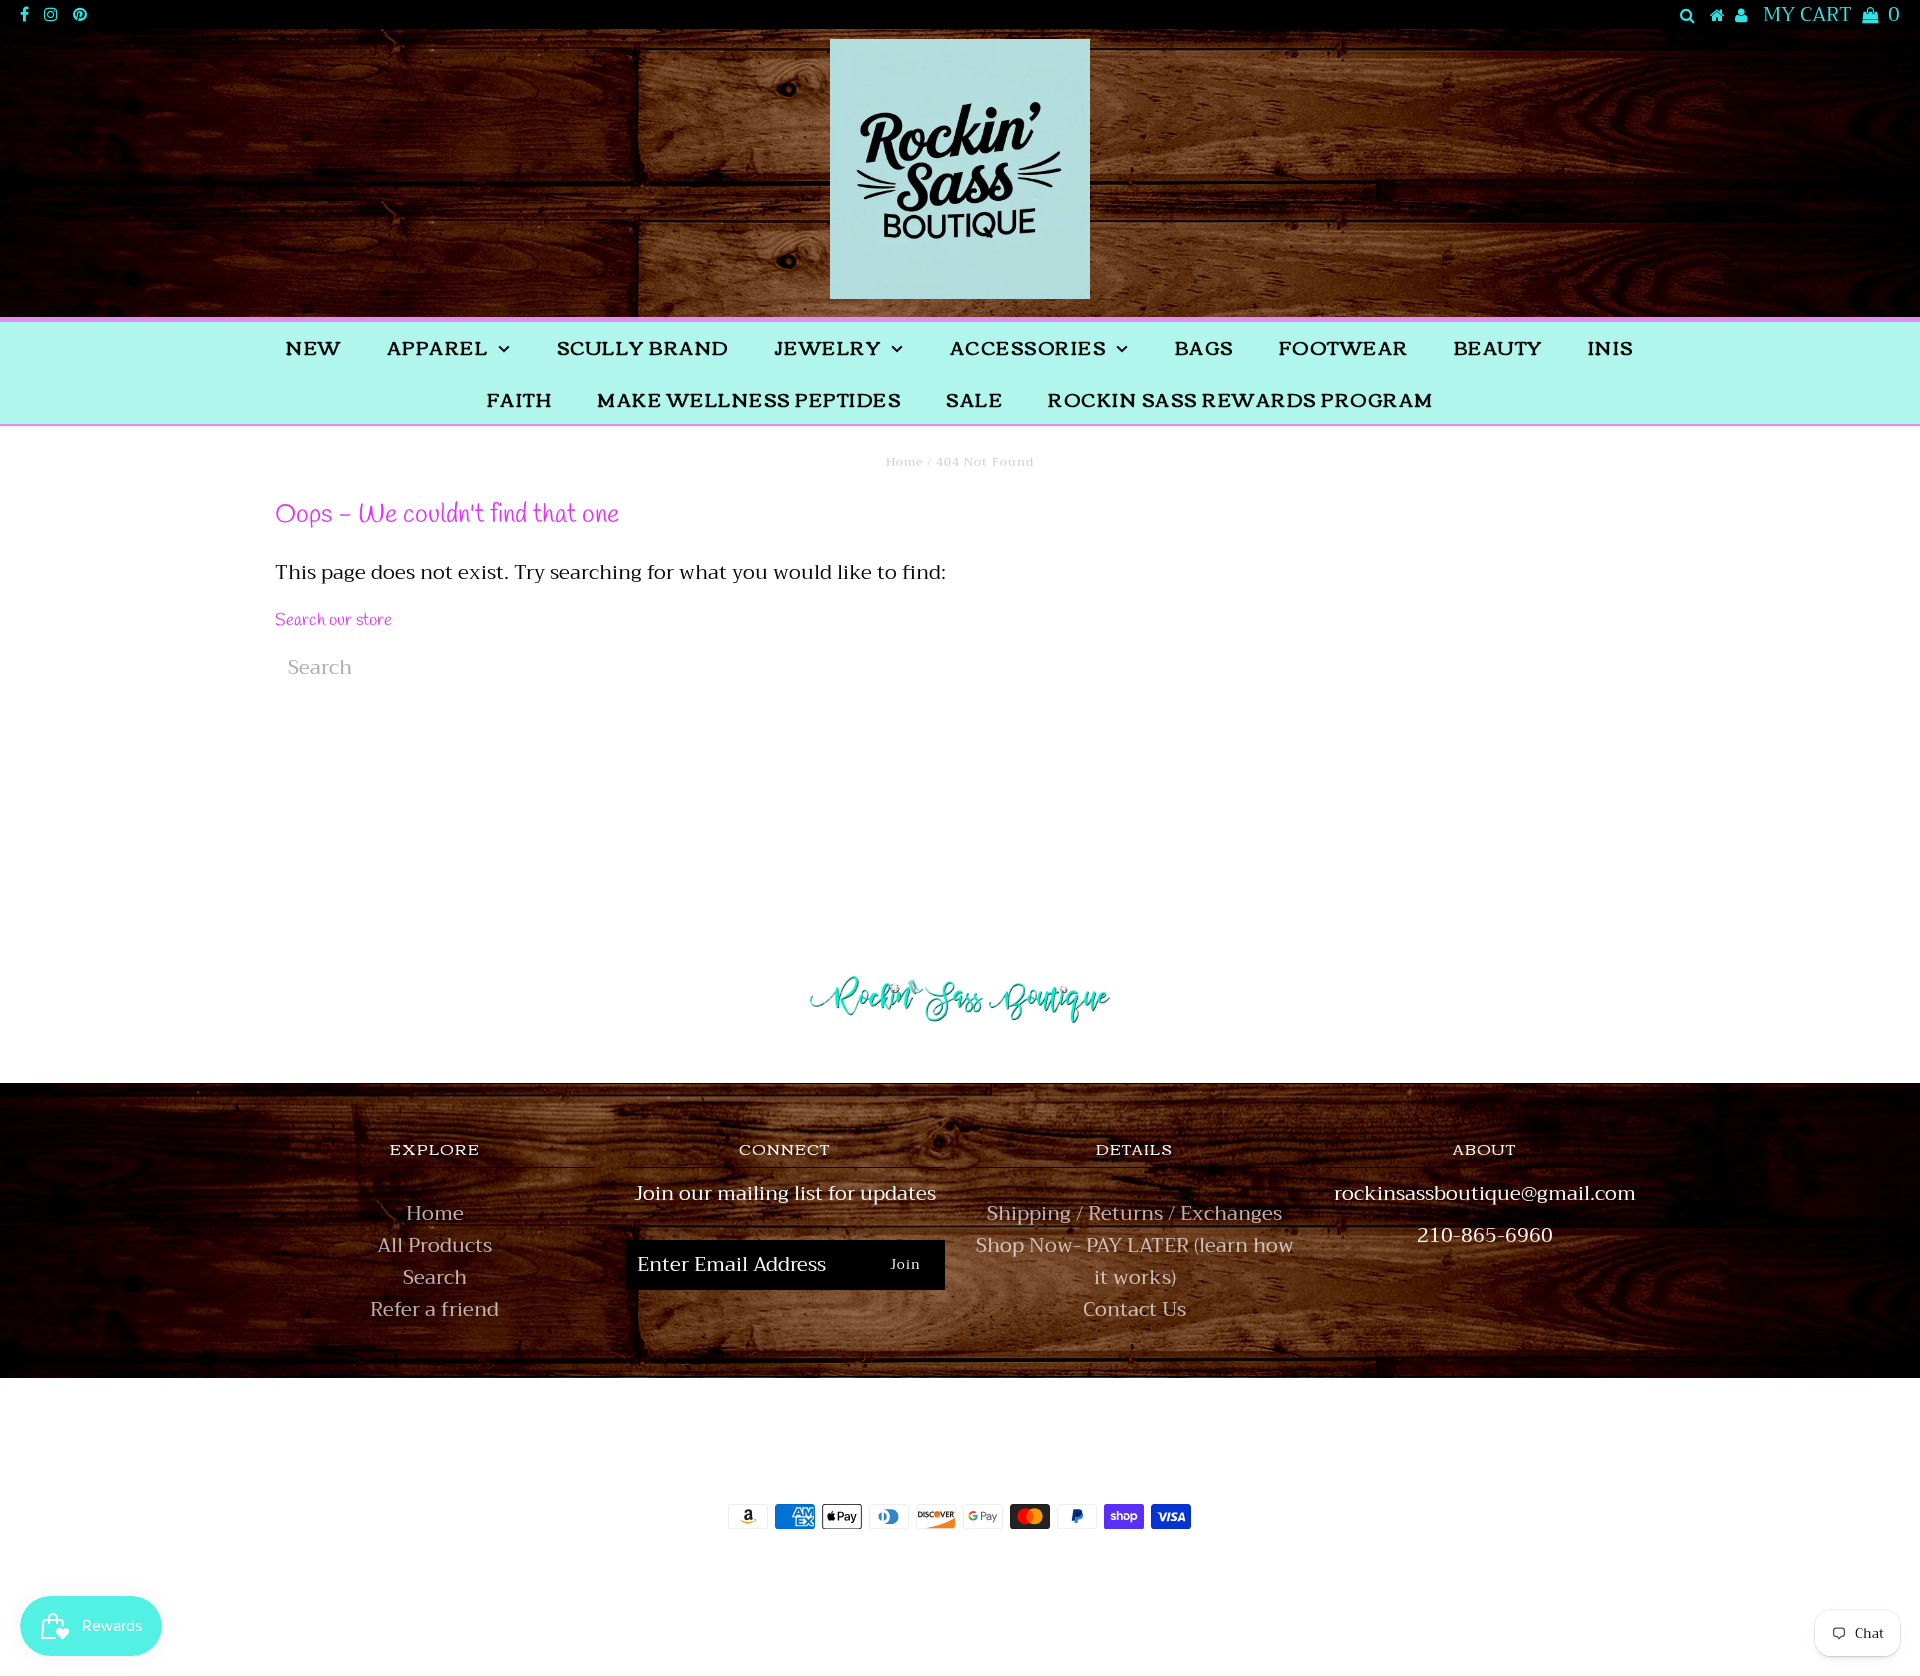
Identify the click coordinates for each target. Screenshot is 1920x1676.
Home (904, 462)
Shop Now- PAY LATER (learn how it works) (1135, 1261)
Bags (1204, 347)
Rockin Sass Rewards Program (1241, 399)
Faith (520, 399)
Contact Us (1134, 1309)
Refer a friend (434, 1309)
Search (435, 1277)
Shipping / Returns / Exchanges (1134, 1213)
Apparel (438, 347)
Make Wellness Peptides (749, 399)
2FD (1014, 1619)
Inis (1611, 347)
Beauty (1498, 347)
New (314, 347)
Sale (974, 399)
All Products (434, 1245)
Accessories (1028, 347)
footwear (1344, 347)
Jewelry (828, 347)
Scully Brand (643, 347)
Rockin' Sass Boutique (1021, 1572)
